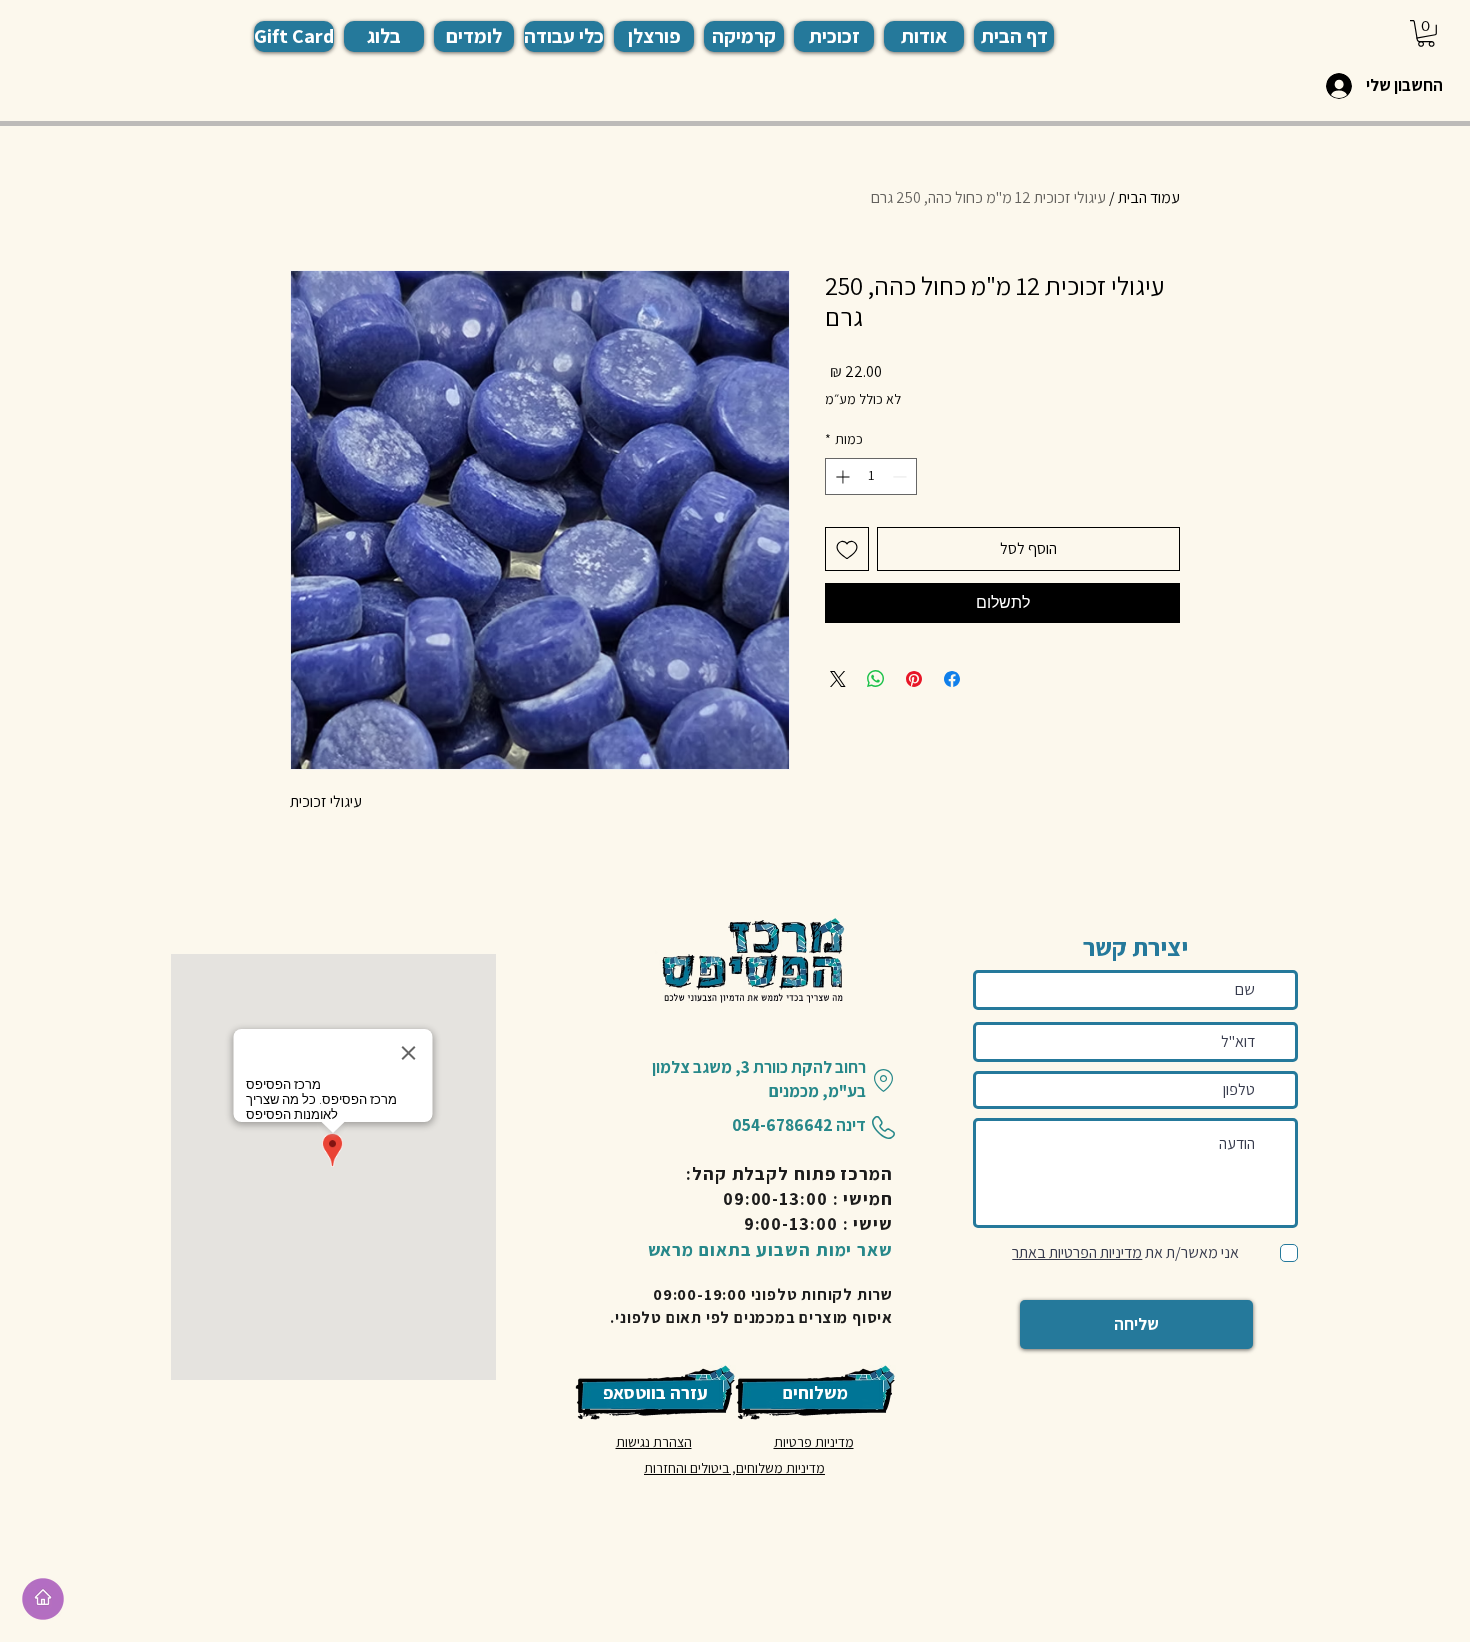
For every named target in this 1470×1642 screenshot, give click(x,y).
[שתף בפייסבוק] (952, 679)
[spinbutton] (871, 476)
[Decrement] (901, 476)
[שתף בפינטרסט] (914, 679)
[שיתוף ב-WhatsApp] (876, 679)
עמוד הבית (1149, 197)
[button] (474, 36)
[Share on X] (838, 679)
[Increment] (840, 476)
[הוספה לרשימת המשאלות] (847, 549)
